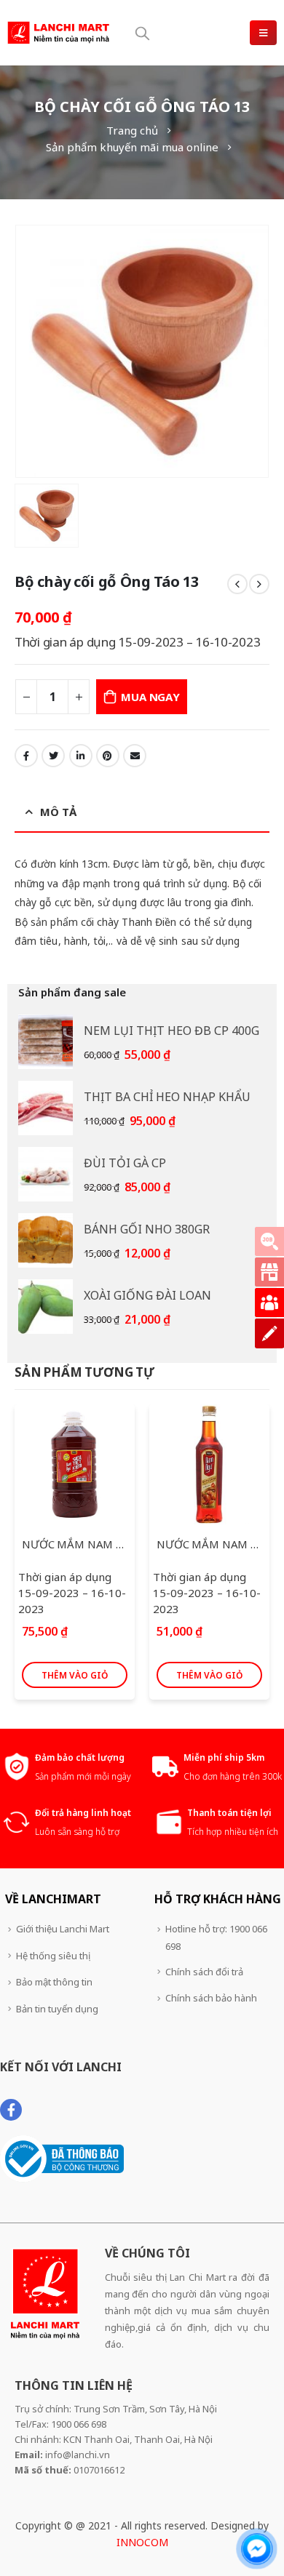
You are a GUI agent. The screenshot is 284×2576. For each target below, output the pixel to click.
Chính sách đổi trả (204, 1972)
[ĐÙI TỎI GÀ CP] (46, 1174)
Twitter (53, 756)
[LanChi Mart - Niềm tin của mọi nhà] (58, 32)
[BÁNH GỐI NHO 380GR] (46, 1240)
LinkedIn (81, 756)
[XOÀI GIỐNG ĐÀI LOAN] (46, 1307)
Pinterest (108, 756)
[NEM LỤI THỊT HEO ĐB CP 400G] (46, 1042)
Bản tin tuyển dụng (57, 2009)
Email (135, 756)
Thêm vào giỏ (75, 1675)
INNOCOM (142, 2542)
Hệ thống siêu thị (53, 1956)
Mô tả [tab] (58, 812)
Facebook (26, 756)
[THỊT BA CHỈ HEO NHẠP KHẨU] (46, 1108)
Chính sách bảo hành (211, 1998)
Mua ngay (150, 697)
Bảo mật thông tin (54, 1982)
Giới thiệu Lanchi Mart (63, 1929)
